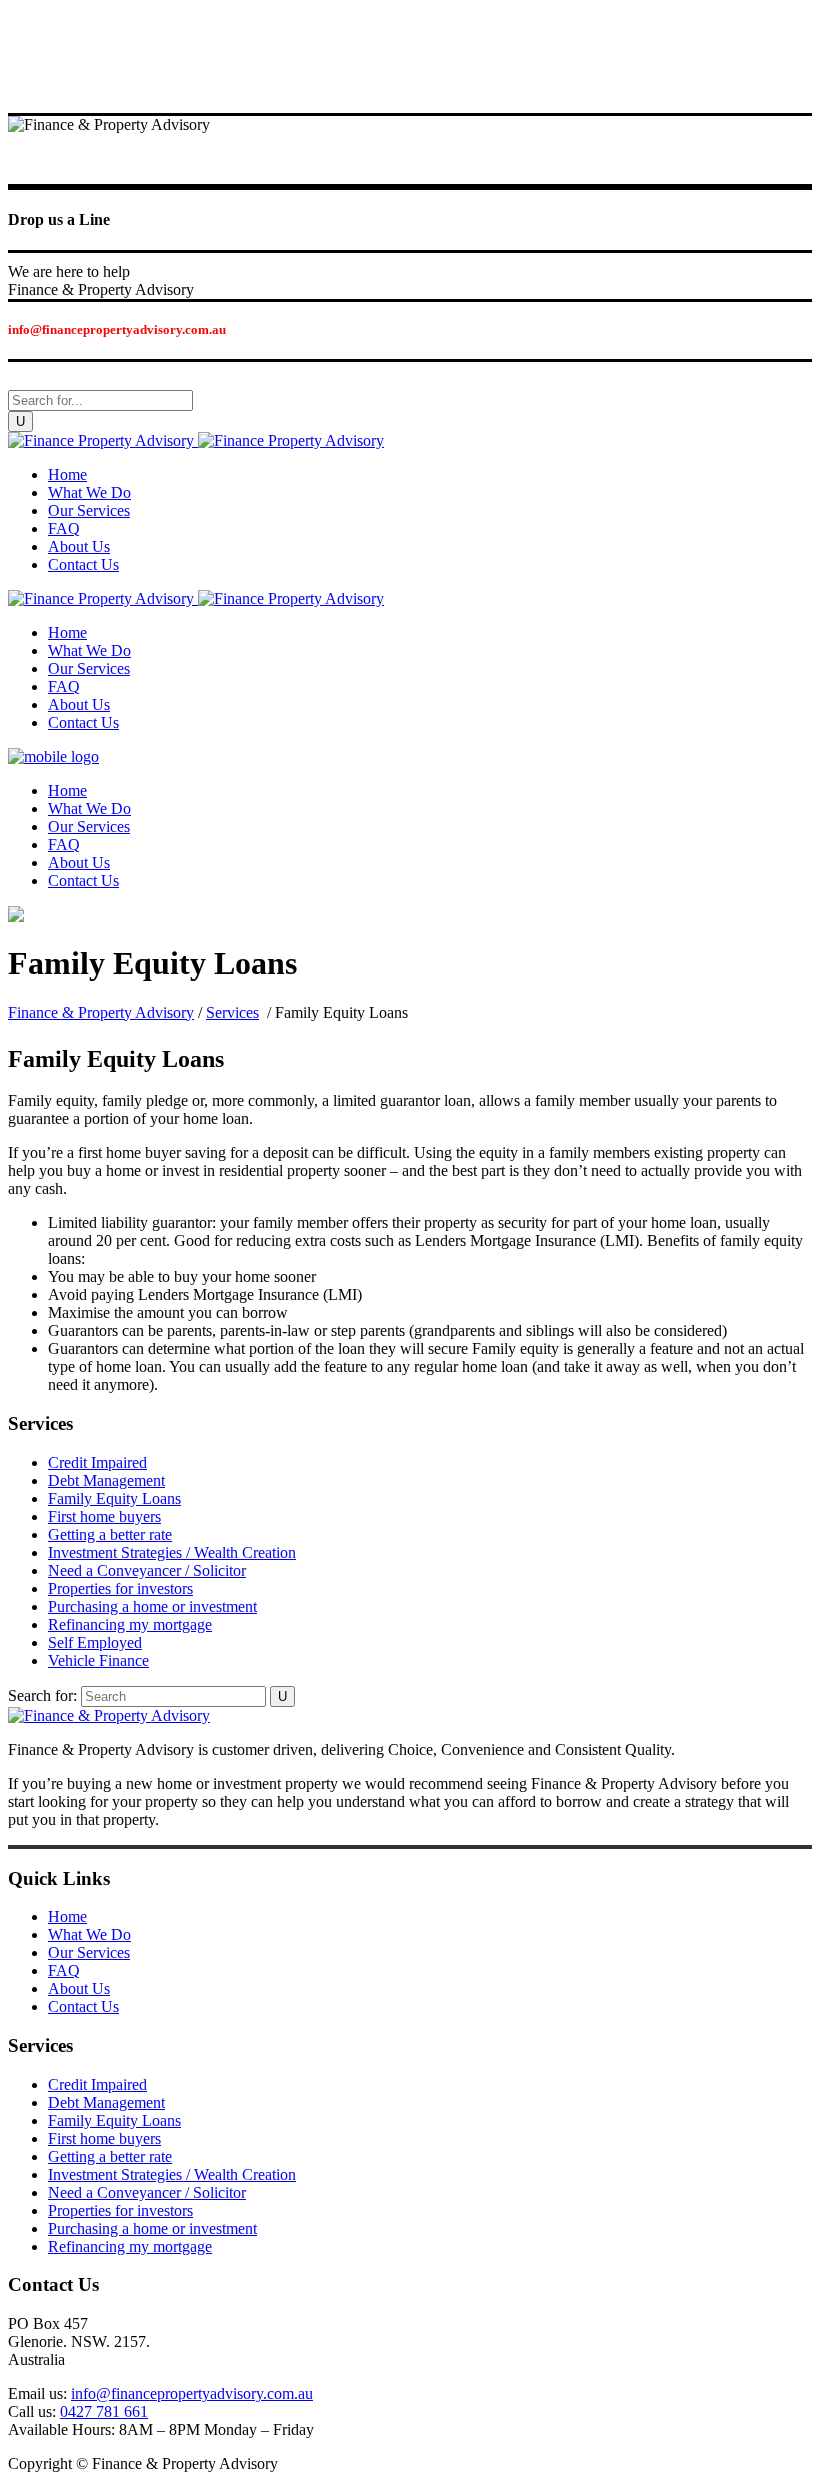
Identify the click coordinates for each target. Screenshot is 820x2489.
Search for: (42, 1695)
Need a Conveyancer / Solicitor (147, 1570)
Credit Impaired (97, 1462)
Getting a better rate (110, 1534)
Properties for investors (120, 1588)
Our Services (89, 1952)
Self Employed (95, 1642)
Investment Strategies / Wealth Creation (172, 1552)
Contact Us (83, 2006)
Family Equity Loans (114, 1498)
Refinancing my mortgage (130, 1624)
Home (67, 1916)
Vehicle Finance (98, 1660)
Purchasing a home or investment (152, 1606)
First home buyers (104, 1516)
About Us (79, 1988)
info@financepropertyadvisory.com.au (192, 2393)
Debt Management (106, 1480)
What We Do (89, 1934)
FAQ (64, 1970)
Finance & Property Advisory (101, 1012)
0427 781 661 (104, 2411)
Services (232, 1012)
